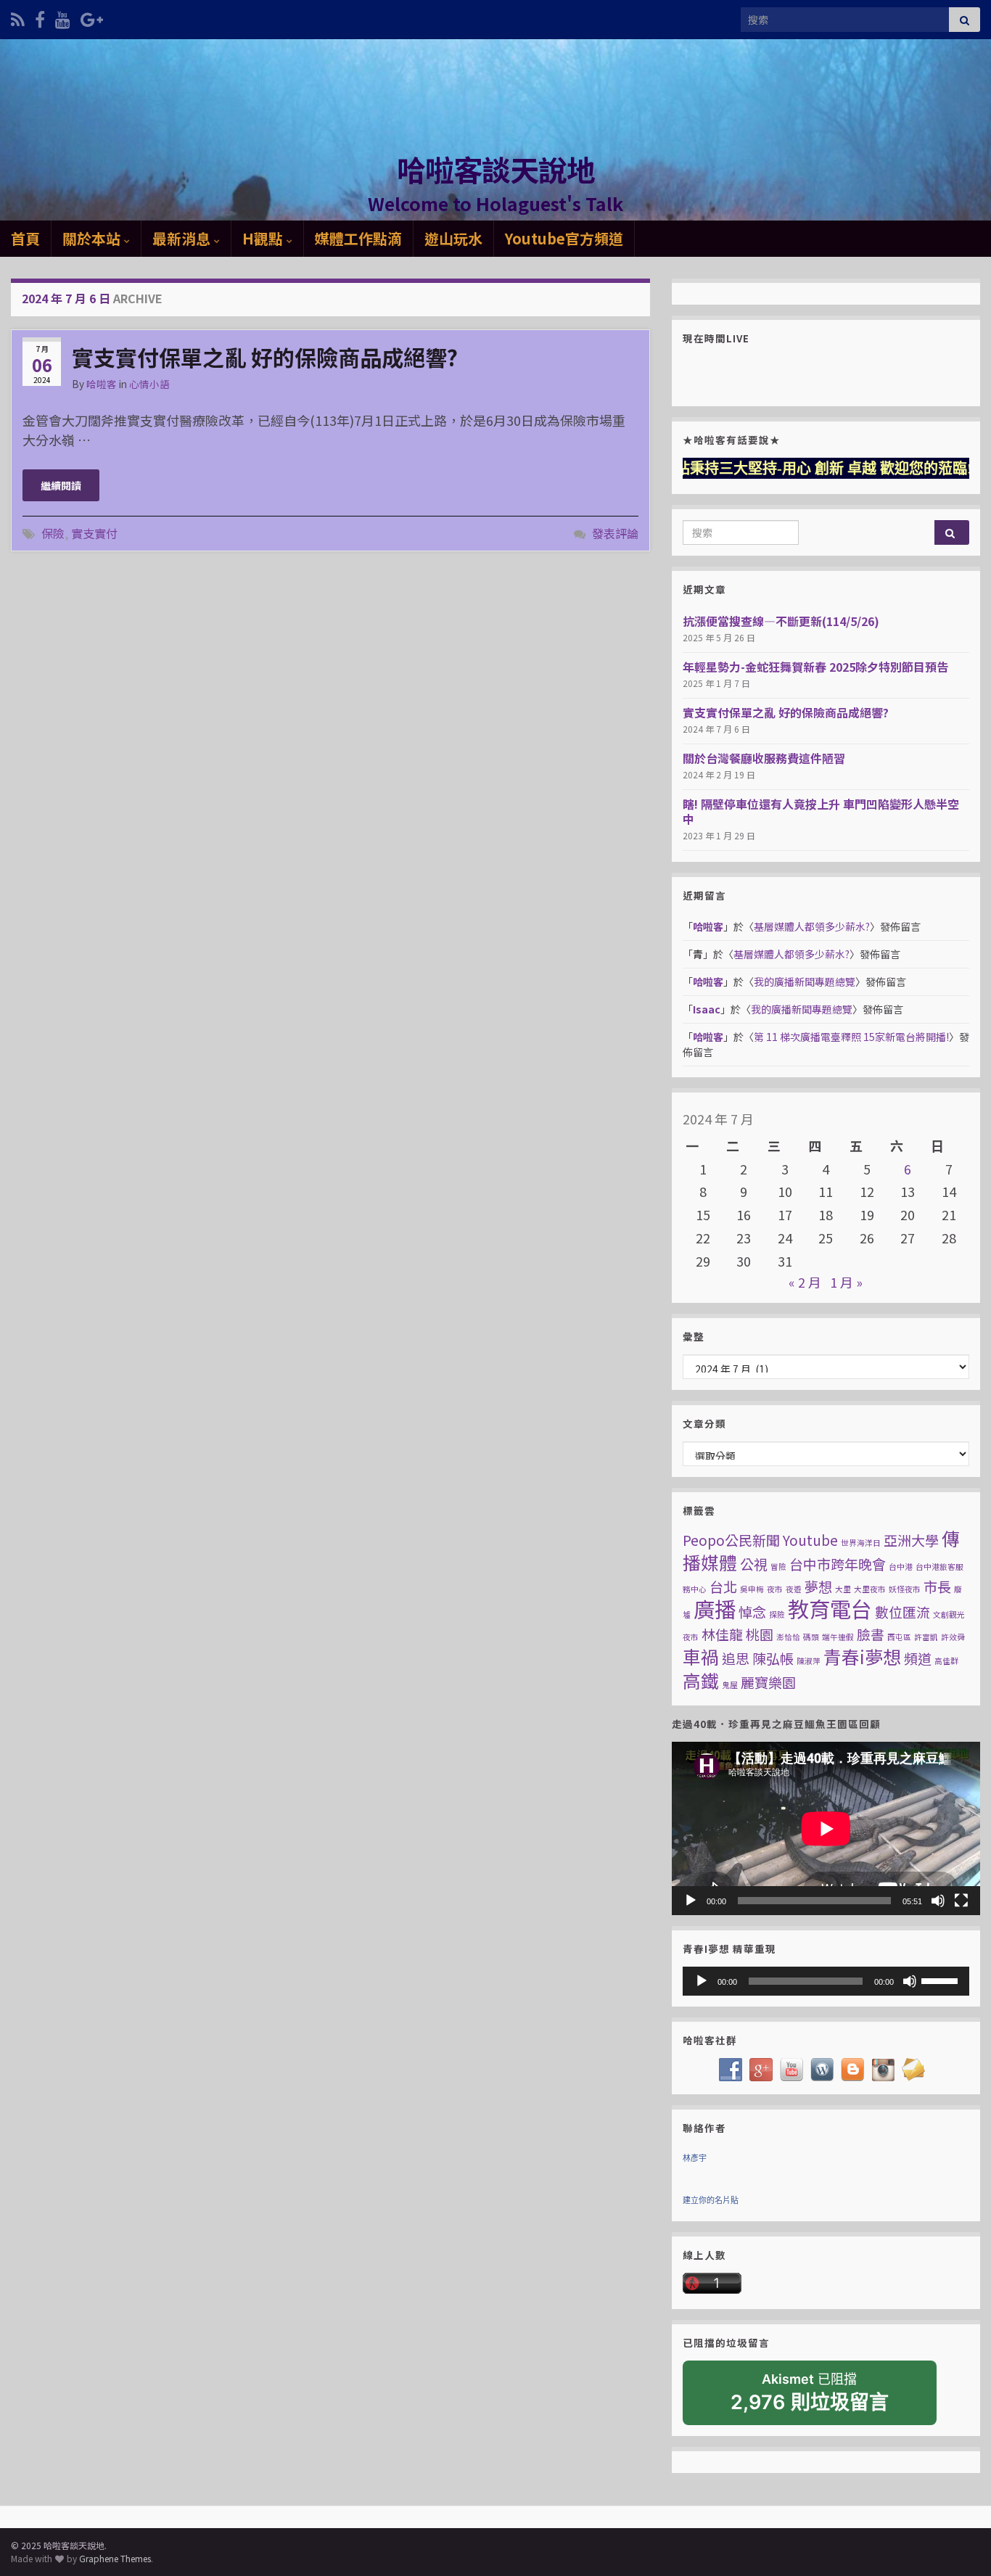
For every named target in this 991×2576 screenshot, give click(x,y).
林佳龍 (722, 1634)
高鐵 (701, 1680)
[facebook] (40, 17)
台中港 (901, 1567)
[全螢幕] (961, 1901)
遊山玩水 (453, 238)
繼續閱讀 (61, 485)
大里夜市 (870, 1589)
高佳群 (946, 1661)
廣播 (715, 1608)
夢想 (818, 1586)
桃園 (760, 1634)
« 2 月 (805, 1282)
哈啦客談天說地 (496, 169)
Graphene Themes (115, 2558)
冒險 (778, 1567)
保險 (53, 533)
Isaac (707, 1009)
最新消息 (183, 238)
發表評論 (615, 533)
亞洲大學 (911, 1540)
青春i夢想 (862, 1656)
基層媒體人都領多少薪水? (812, 926)
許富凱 (926, 1637)
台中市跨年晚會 (838, 1564)
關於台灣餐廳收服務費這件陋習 (764, 758)
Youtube (810, 1540)
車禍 (701, 1656)
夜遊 (794, 1589)
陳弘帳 (773, 1658)
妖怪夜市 (905, 1589)
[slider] (942, 1980)
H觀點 (264, 238)
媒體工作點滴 (358, 238)
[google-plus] (92, 17)
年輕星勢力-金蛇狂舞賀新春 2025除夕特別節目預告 (815, 667)
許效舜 (953, 1637)
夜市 (775, 1589)
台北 (723, 1586)
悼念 (752, 1612)
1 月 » (846, 1282)
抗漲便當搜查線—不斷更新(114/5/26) (781, 621)
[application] (826, 1828)
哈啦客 (102, 384)
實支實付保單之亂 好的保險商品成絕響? (265, 357)
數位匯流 (902, 1612)
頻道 (918, 1658)
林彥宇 (695, 2158)
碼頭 (811, 1637)
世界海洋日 (861, 1543)
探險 (777, 1614)
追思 (736, 1658)
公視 (754, 1564)
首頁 (25, 238)
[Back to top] (958, 2543)
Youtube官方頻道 (564, 238)
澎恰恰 (788, 1637)
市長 (937, 1586)
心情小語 (149, 384)
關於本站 (93, 238)
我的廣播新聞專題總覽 (805, 982)
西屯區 (899, 1637)
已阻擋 (810, 2393)
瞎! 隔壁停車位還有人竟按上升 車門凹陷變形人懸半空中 (821, 811)
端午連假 (838, 1637)
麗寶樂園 (768, 1682)
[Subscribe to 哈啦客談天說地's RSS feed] (18, 17)
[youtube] (63, 17)
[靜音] (938, 1901)
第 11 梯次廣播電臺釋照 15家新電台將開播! (851, 1037)
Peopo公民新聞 (731, 1540)
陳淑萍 (809, 1661)
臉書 (871, 1634)
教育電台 (830, 1608)
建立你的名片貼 (711, 2200)
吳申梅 (752, 1589)
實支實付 (94, 533)
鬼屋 (730, 1685)
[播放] (691, 1901)
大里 (843, 1589)
